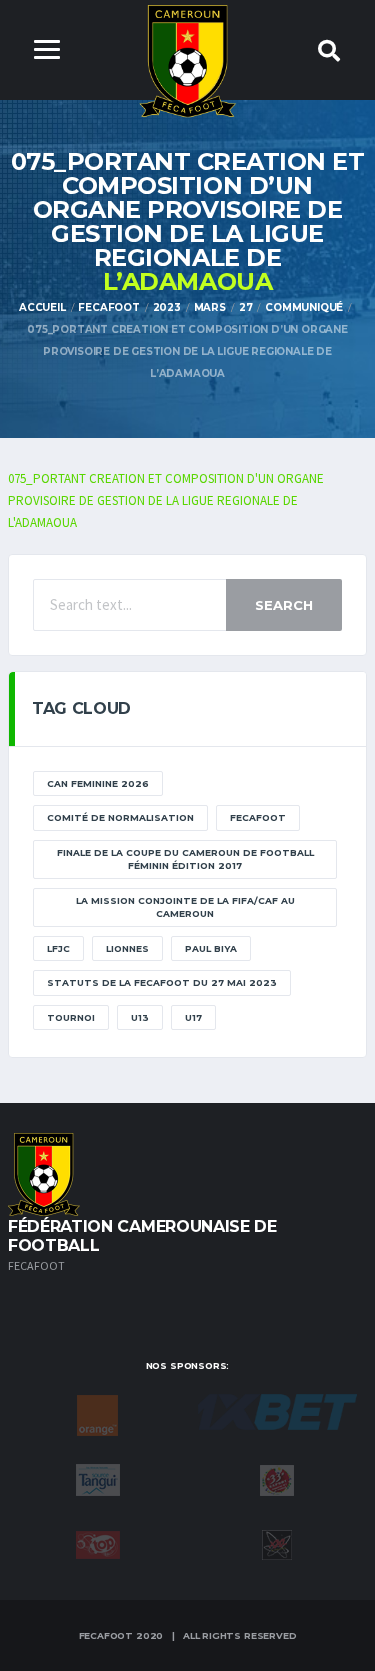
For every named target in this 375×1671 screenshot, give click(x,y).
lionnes (127, 948)
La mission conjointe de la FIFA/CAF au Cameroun (185, 907)
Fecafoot (258, 817)
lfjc (58, 948)
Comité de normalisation (120, 817)
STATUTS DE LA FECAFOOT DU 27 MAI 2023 (162, 982)
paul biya (211, 948)
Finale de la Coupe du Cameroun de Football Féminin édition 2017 (185, 859)
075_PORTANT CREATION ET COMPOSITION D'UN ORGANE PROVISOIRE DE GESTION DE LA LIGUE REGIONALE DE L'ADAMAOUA (166, 500)
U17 (193, 1017)
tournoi (71, 1017)
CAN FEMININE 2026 (98, 783)
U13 (140, 1017)
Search (284, 605)
